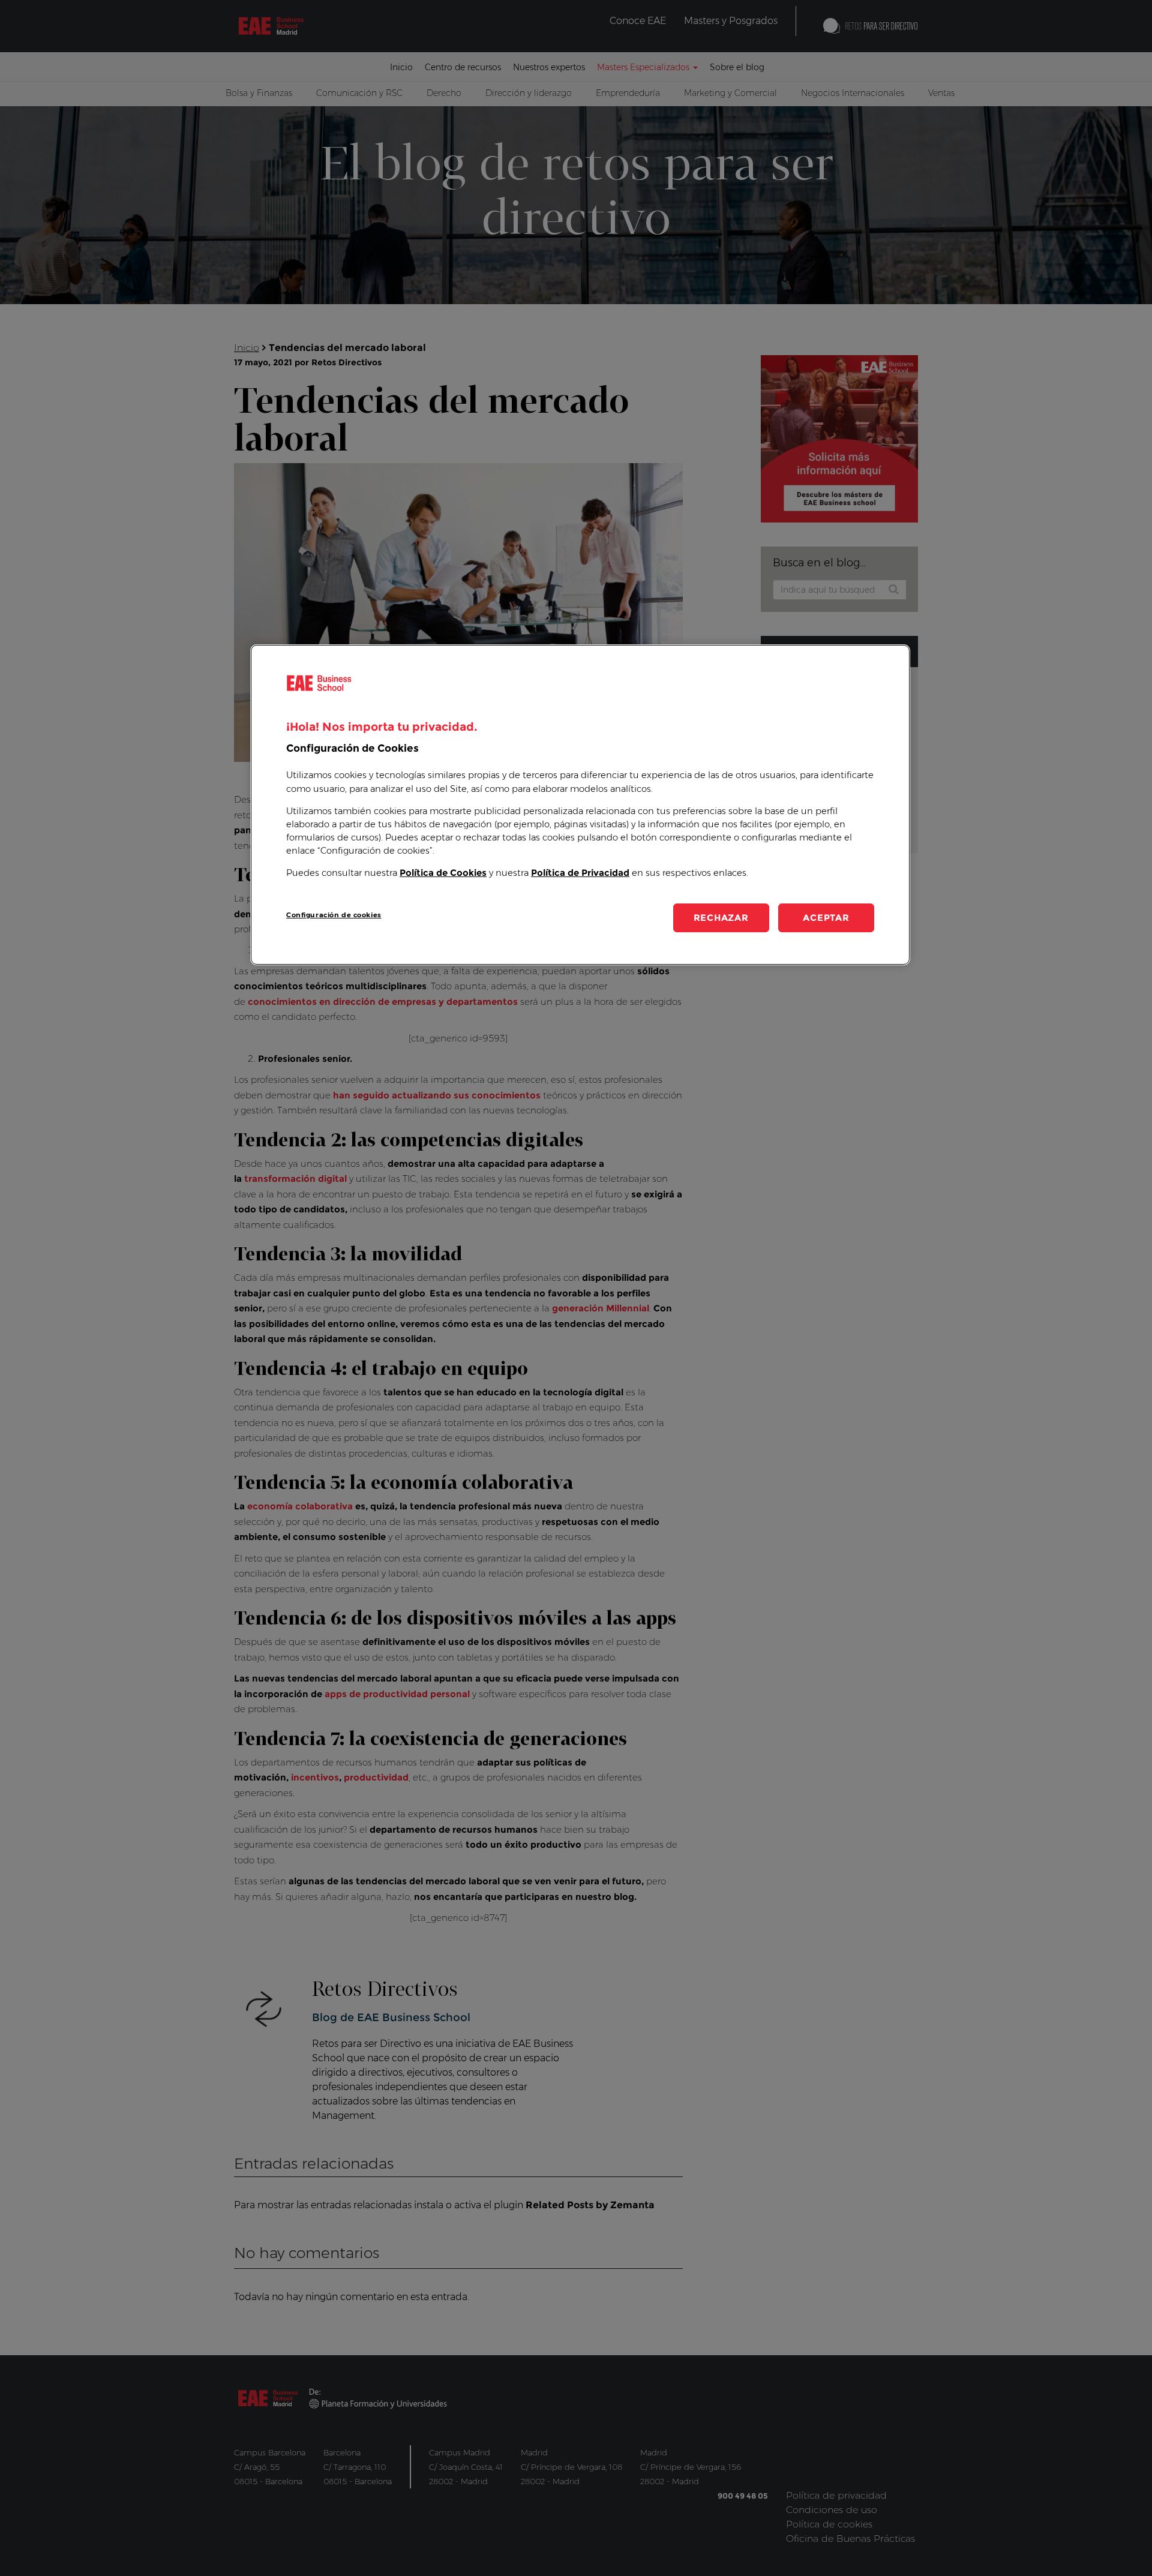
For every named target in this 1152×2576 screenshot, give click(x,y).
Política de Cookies (443, 873)
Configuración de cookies (334, 915)
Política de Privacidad (580, 873)
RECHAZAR (721, 918)
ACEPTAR (826, 918)
